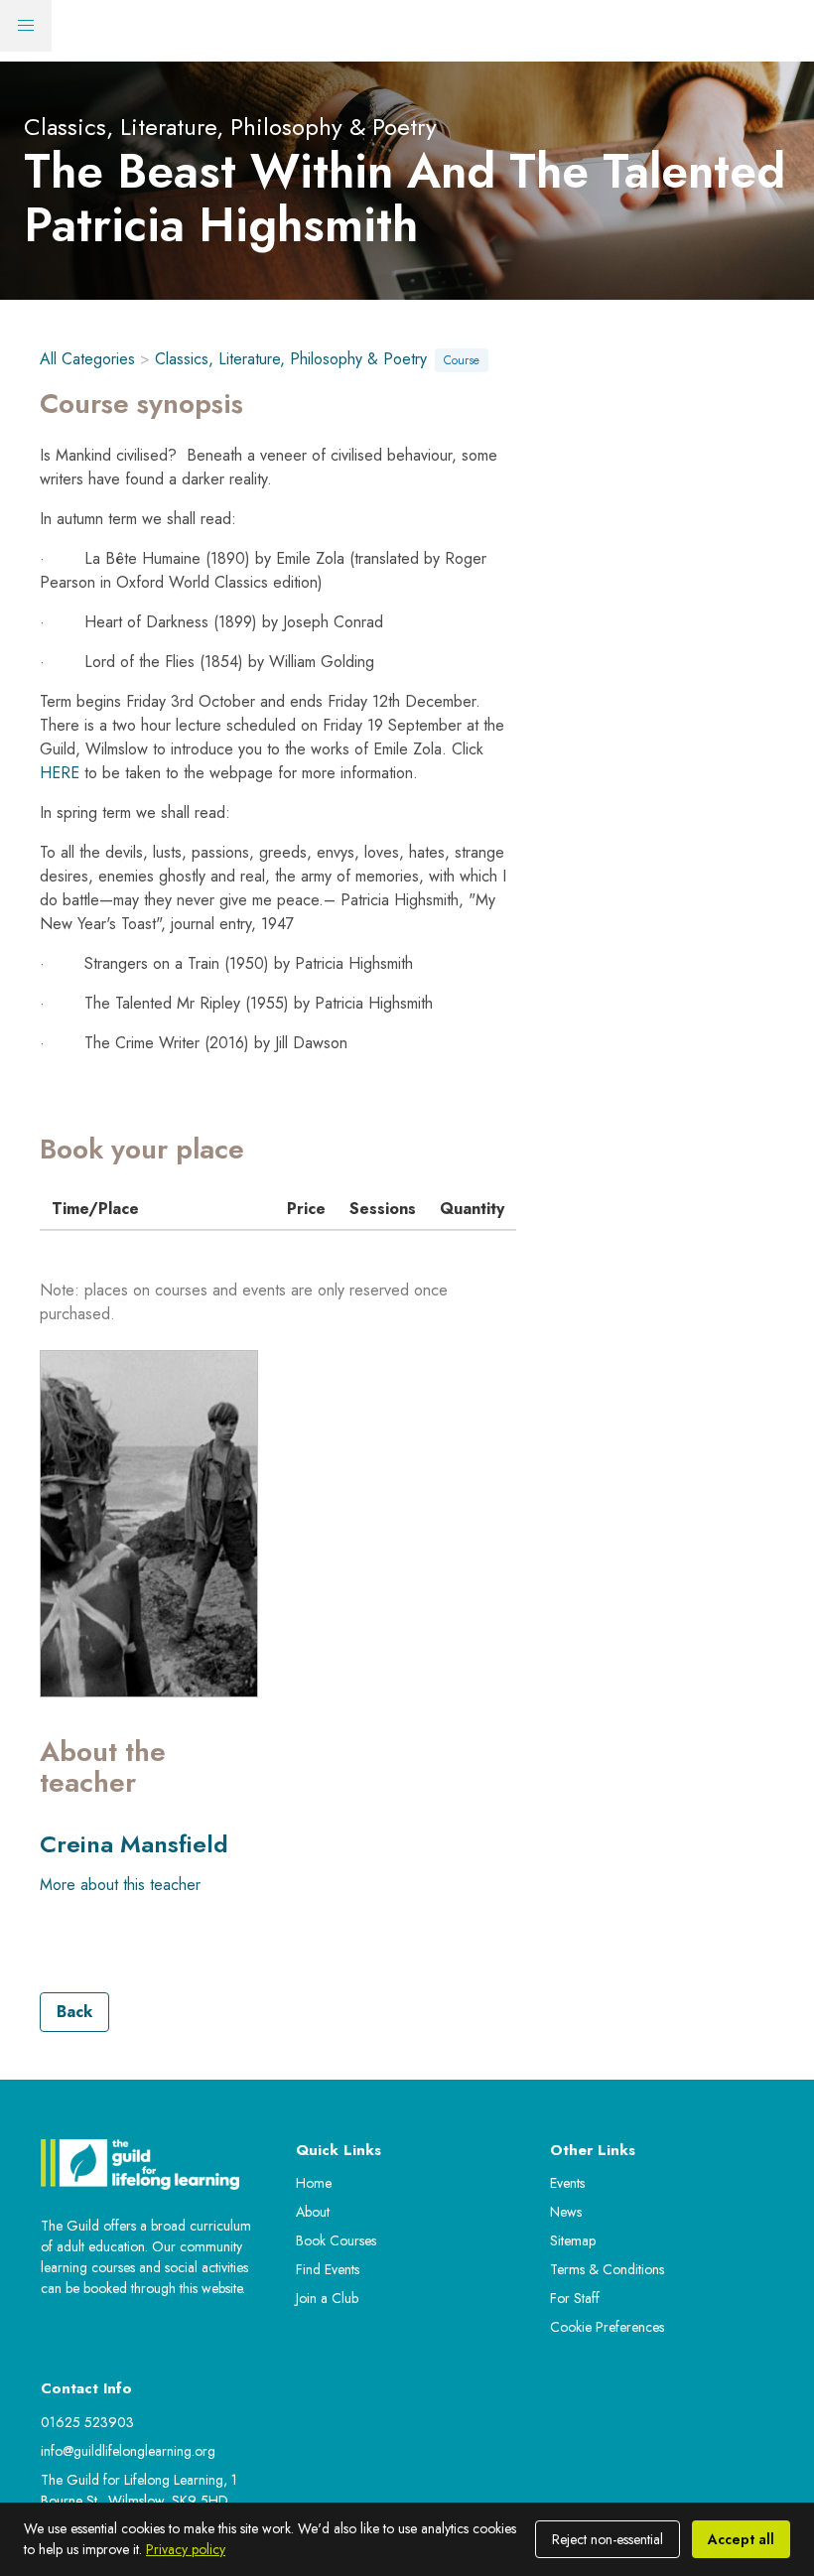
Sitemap (573, 2240)
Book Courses (336, 2240)
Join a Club (327, 2298)
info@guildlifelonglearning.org (128, 2451)
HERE (60, 773)
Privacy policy (186, 2549)
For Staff (575, 2298)
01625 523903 (87, 2422)
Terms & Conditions (607, 2269)
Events (567, 2183)
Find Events (328, 2269)
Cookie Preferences (607, 2327)
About (313, 2212)
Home (314, 2183)
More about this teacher (120, 1885)
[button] (26, 26)
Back (74, 2012)
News (566, 2212)
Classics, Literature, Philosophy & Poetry (291, 359)
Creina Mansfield (134, 1844)
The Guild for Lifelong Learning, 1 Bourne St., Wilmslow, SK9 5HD (139, 2490)
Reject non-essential (608, 2539)
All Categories (87, 359)
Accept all (741, 2539)
